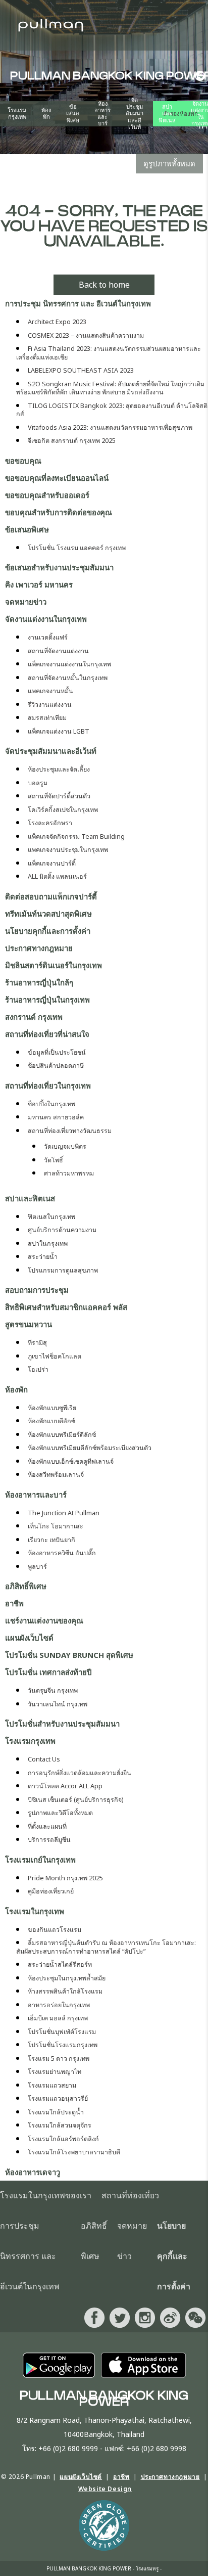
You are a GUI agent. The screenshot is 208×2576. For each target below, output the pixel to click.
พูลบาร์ (37, 1567)
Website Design (105, 2489)
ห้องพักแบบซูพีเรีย (52, 1408)
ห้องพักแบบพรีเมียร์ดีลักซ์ (62, 1435)
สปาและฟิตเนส (167, 114)
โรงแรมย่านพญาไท (55, 2072)
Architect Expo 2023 (57, 322)
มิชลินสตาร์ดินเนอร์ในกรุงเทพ (54, 965)
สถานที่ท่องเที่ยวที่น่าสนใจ (47, 1034)
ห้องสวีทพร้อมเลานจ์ (56, 1475)
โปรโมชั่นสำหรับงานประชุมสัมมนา (62, 1724)
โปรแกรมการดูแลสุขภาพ (63, 1270)
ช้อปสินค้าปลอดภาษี (56, 1066)
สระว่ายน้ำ (43, 1257)
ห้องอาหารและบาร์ (102, 114)
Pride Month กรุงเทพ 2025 (65, 1878)
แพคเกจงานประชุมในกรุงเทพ (68, 850)
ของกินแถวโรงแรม (55, 1930)
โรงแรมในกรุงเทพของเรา (46, 2196)
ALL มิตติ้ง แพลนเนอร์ (57, 876)
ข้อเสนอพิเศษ (73, 114)
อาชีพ (14, 1603)
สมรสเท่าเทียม (47, 718)
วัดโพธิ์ (54, 1160)
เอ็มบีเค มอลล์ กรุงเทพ (58, 2018)
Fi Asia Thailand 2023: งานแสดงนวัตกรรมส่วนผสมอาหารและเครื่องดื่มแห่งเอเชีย (109, 353)
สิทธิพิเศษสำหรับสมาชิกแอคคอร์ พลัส (66, 1307)
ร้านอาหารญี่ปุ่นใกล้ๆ (39, 982)
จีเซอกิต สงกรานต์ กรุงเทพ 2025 (72, 441)
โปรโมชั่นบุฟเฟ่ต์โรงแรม (62, 2032)
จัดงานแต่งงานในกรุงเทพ (46, 619)
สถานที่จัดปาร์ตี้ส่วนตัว (59, 796)
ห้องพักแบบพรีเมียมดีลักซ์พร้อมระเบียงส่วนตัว (90, 1448)
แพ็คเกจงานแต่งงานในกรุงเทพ (69, 664)
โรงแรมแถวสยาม (52, 2085)
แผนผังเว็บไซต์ (29, 1638)
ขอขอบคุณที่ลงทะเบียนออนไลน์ (57, 478)
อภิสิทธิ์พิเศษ (26, 1586)
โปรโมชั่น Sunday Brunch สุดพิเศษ (69, 1655)
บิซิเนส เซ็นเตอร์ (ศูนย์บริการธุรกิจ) (75, 1800)
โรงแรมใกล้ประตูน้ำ (56, 2112)
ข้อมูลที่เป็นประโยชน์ (57, 1052)
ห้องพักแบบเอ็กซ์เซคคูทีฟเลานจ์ (71, 1461)
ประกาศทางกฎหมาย (39, 948)
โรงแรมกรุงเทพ (17, 114)
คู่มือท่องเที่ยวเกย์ (51, 1891)
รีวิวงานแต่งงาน (50, 705)
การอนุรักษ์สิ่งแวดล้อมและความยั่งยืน (80, 1773)
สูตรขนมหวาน (29, 1324)
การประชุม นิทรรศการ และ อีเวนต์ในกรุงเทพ (78, 303)
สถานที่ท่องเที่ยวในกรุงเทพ (48, 1086)
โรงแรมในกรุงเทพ (35, 1911)
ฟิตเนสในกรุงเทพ (51, 1217)
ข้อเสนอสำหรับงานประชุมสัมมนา (59, 567)
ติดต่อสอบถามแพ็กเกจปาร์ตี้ (51, 896)
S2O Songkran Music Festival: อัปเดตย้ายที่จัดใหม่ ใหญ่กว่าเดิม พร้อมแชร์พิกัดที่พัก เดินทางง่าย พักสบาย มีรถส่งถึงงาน (110, 388)
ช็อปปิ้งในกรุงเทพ (51, 1104)
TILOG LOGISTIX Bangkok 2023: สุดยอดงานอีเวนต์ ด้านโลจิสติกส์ (112, 410)
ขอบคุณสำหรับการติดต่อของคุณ (59, 512)
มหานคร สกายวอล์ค (56, 1117)
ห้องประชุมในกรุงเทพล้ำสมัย (67, 1978)
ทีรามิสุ (37, 1343)
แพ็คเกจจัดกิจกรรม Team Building (76, 837)
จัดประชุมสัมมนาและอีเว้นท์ (135, 114)
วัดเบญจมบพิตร (65, 1146)
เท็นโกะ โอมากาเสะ (56, 1526)
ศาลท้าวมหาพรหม (69, 1173)
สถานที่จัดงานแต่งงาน (58, 651)
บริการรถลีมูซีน (49, 1840)
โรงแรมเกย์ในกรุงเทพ (40, 1860)
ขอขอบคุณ (23, 461)
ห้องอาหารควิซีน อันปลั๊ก (62, 1553)
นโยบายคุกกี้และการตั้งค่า (48, 931)
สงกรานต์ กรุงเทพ (34, 1017)
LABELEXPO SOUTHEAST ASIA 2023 (81, 370)
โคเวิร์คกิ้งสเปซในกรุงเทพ (63, 810)
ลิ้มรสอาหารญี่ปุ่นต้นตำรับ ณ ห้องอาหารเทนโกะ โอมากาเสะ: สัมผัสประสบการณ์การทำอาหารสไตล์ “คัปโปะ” (106, 1947)
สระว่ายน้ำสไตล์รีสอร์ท (60, 1964)
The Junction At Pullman (64, 1513)
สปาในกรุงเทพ (48, 1244)
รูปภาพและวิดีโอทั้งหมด (60, 1813)
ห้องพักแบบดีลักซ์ (51, 1421)
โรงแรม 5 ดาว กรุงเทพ (59, 2059)
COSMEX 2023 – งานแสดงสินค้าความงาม (86, 335)
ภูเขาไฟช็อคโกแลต (55, 1356)
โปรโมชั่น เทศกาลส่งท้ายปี (48, 1672)
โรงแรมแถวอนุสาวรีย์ (58, 2098)
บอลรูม (38, 783)
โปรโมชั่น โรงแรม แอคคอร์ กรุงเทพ (77, 548)
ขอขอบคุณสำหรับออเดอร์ (47, 495)
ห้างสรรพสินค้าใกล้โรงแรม (65, 1991)
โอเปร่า (38, 1369)
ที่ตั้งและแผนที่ (47, 1826)
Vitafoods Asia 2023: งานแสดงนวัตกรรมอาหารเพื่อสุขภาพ (110, 427)
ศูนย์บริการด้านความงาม (62, 1230)
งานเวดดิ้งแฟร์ (48, 637)
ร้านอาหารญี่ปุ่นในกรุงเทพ (47, 1000)
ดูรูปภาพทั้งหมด (169, 163)
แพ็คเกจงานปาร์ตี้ (52, 863)
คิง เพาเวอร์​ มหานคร (39, 584)
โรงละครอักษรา (50, 823)
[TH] (198, 76)
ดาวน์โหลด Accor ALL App (65, 1786)
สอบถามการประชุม (37, 1290)
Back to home (104, 285)
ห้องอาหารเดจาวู (33, 2172)
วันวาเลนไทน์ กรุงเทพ (58, 1704)
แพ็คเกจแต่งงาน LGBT (59, 731)
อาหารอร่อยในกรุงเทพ (59, 2005)
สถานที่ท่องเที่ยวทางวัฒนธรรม (70, 1131)
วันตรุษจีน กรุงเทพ (53, 1690)
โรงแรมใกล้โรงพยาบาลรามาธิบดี (74, 2152)
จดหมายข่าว (26, 602)
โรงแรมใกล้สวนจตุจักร (60, 2125)
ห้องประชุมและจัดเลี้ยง (59, 769)
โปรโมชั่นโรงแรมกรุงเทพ (63, 2045)
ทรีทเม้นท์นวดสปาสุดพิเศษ (48, 914)
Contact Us (44, 1759)
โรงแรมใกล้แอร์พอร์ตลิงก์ (63, 2139)
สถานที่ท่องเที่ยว (130, 2196)
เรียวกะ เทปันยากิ (51, 1540)
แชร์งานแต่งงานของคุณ (44, 1620)
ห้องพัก (46, 114)
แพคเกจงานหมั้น (50, 691)
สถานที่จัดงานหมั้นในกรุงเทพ (68, 678)
